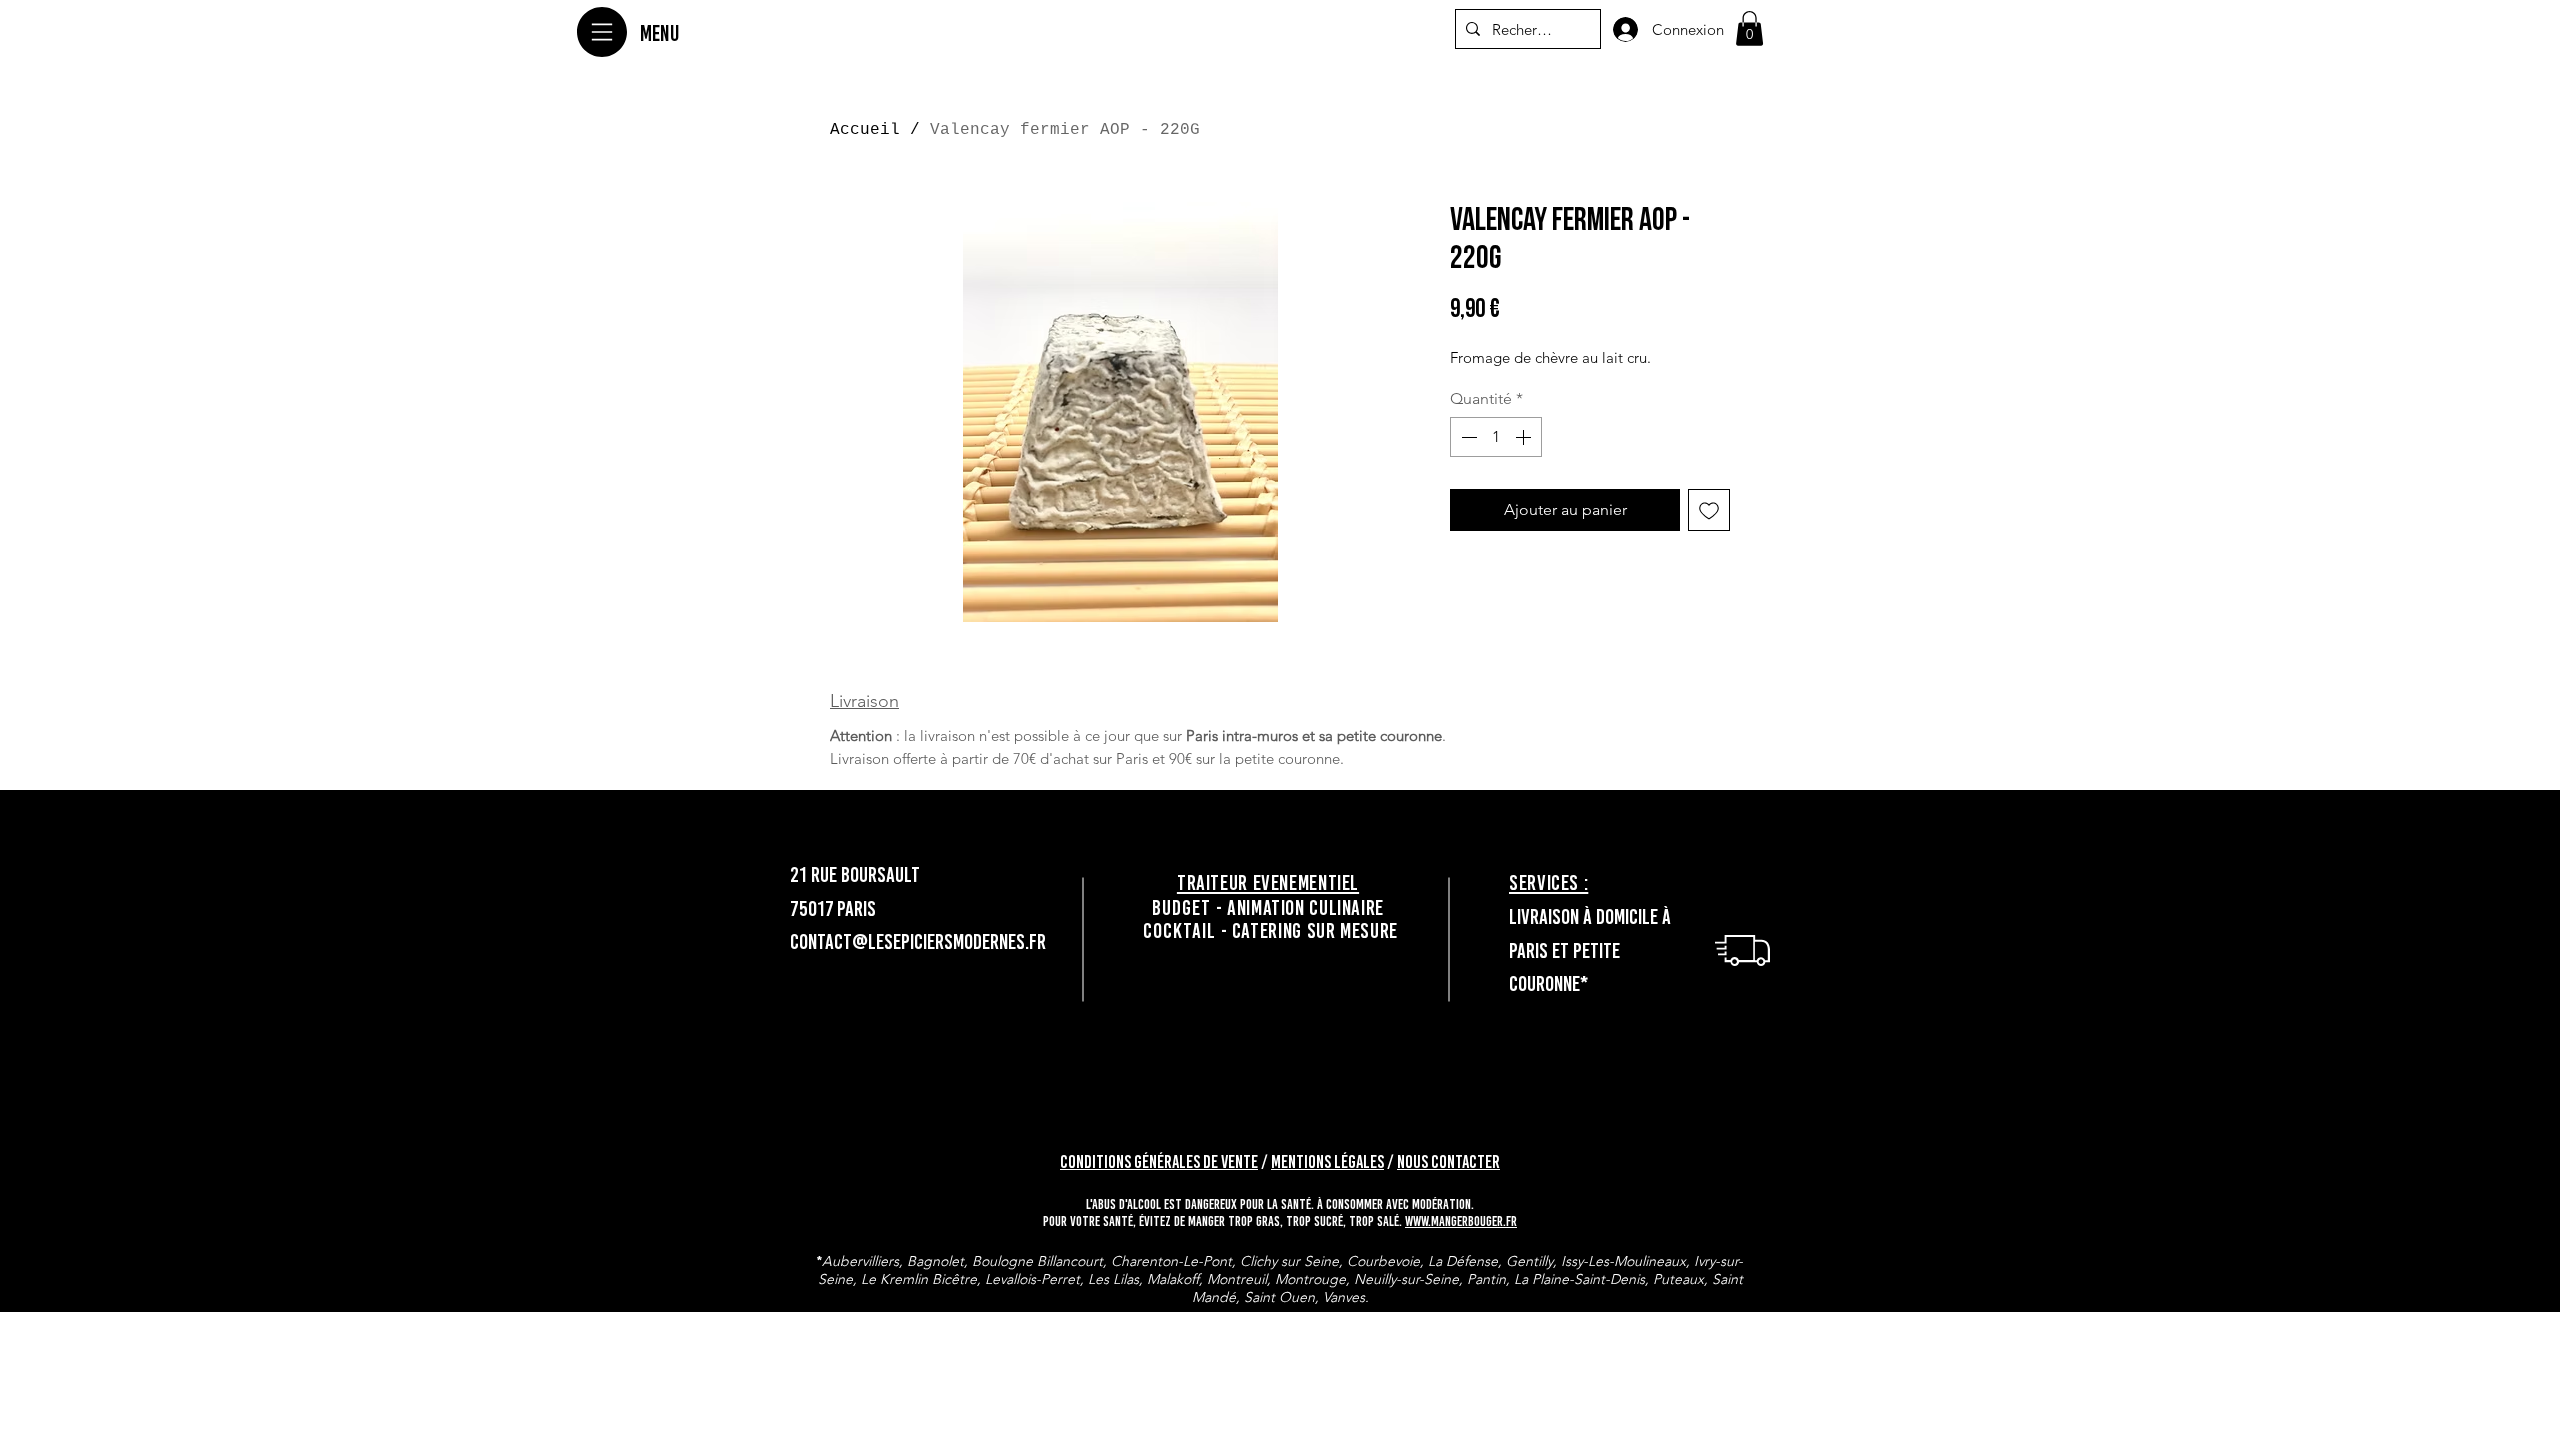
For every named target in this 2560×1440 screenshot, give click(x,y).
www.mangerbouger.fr (1461, 1221)
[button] (1749, 28)
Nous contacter (1448, 1162)
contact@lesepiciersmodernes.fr (918, 941)
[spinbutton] (1496, 437)
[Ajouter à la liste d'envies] (1709, 510)
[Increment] (1525, 437)
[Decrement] (1467, 437)
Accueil (865, 130)
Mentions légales (1327, 1162)
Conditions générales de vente (1159, 1162)
